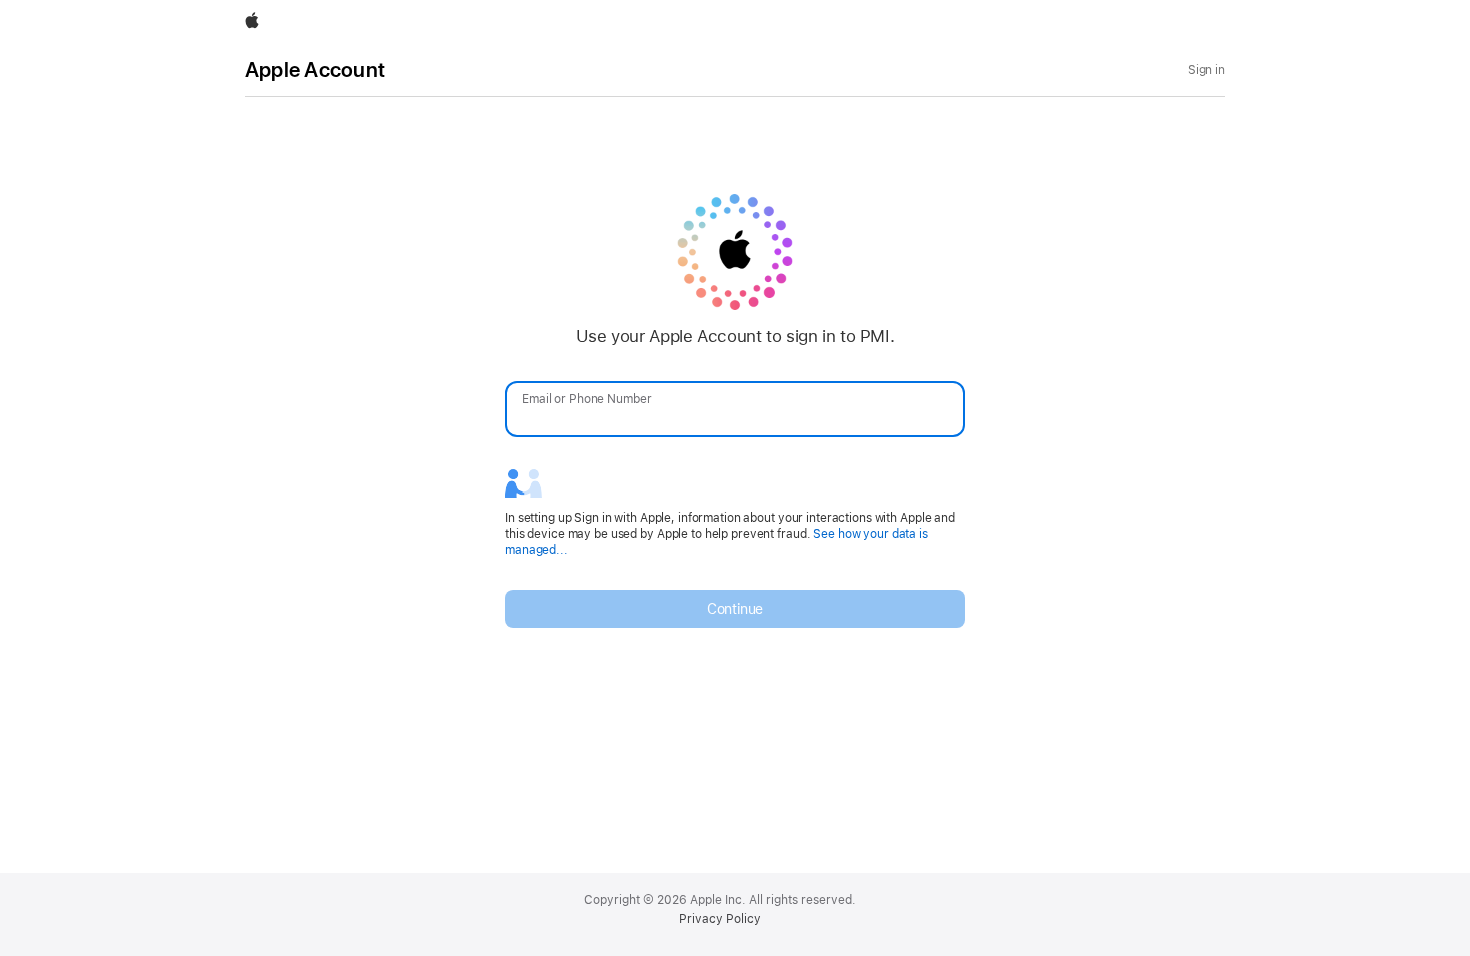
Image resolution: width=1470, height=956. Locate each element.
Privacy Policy (720, 919)
